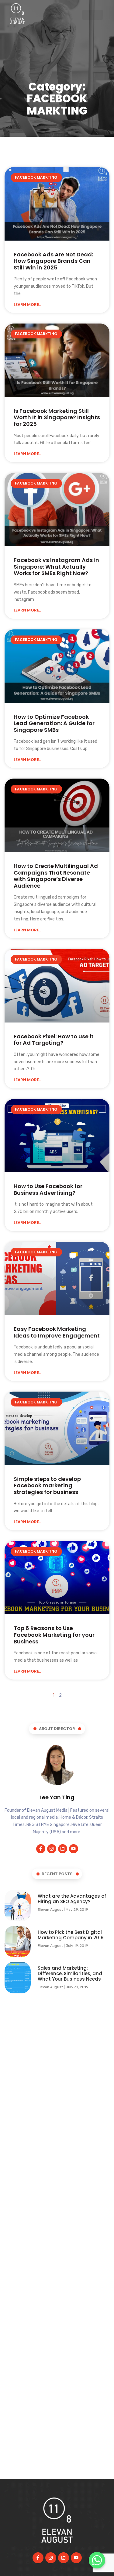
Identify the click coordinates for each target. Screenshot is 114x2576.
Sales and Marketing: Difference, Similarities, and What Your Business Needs (70, 1973)
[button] (93, 15)
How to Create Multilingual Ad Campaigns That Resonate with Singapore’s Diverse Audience (56, 876)
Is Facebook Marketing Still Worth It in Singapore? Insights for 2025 (57, 417)
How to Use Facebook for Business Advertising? (48, 1189)
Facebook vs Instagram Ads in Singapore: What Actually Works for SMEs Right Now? (56, 567)
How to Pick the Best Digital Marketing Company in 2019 (71, 1935)
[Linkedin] (63, 1849)
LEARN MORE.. (27, 305)
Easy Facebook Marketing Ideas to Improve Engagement (57, 1332)
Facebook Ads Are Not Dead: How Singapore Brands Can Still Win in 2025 (53, 261)
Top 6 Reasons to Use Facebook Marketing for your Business (54, 1635)
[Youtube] (74, 1849)
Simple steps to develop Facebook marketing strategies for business (47, 1485)
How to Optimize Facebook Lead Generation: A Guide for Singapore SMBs (54, 723)
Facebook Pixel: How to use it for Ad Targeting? (54, 1040)
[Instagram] (52, 1849)
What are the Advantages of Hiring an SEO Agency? (72, 1899)
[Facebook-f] (41, 1849)
